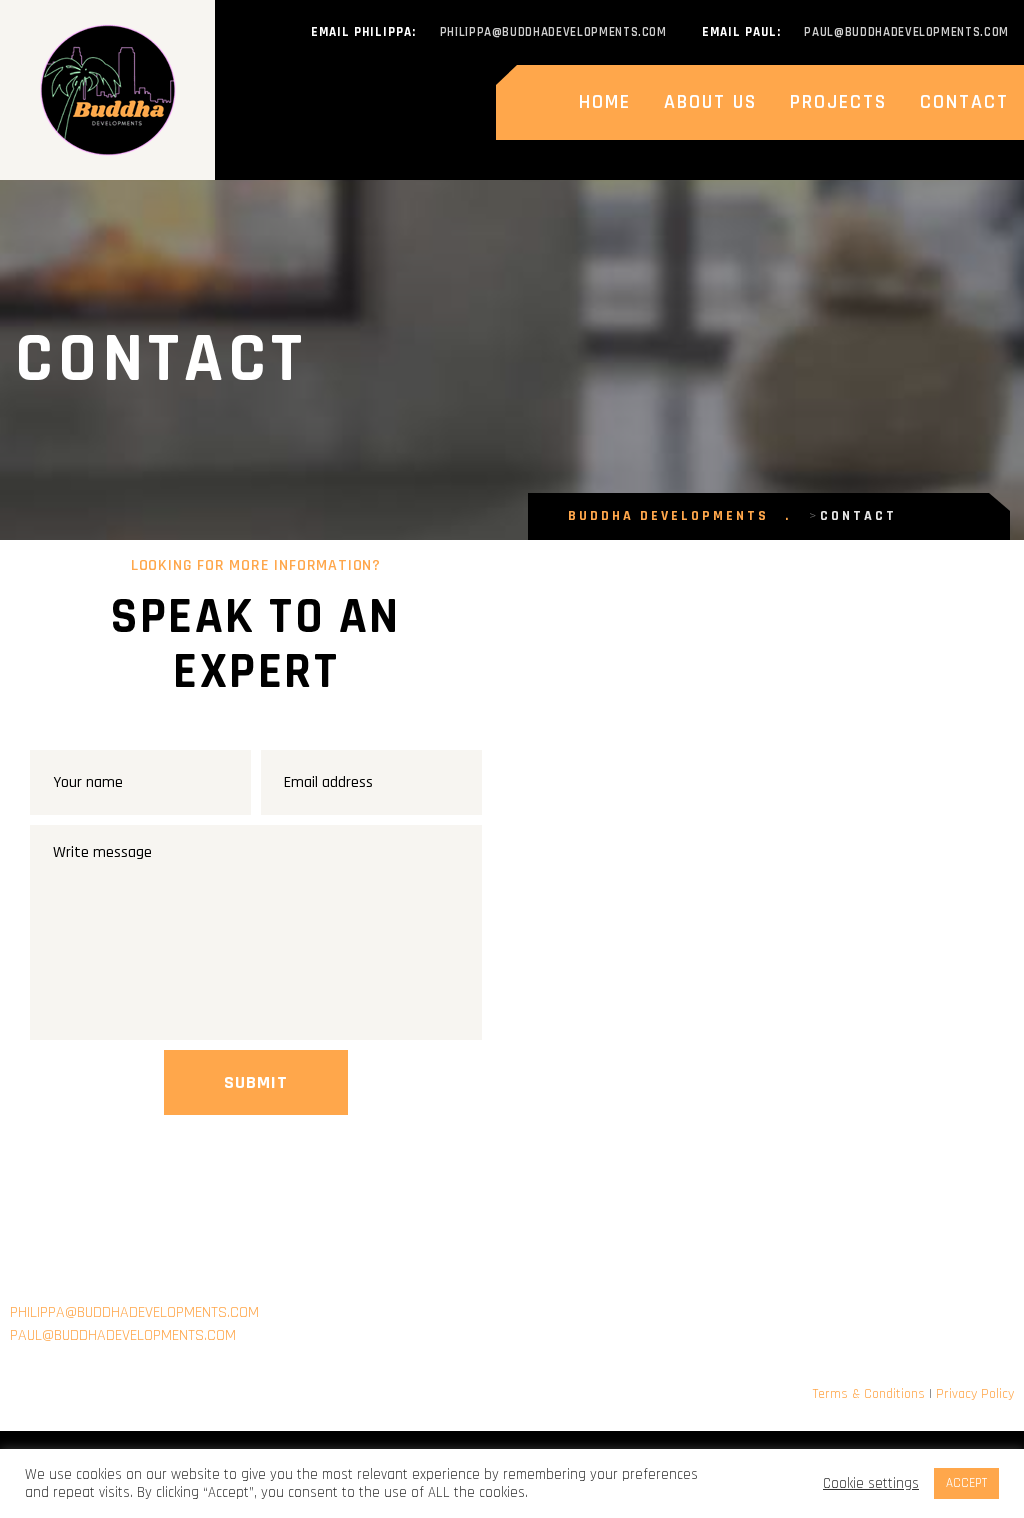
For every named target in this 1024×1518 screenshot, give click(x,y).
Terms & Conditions (869, 1394)
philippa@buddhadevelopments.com (553, 32)
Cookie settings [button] (871, 1484)
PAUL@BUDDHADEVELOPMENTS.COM (125, 1335)
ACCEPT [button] (966, 1483)
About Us (710, 102)
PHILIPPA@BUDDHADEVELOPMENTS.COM (134, 1312)
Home (605, 102)
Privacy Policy (975, 1394)
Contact (964, 102)
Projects (838, 102)
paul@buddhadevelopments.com (906, 32)
